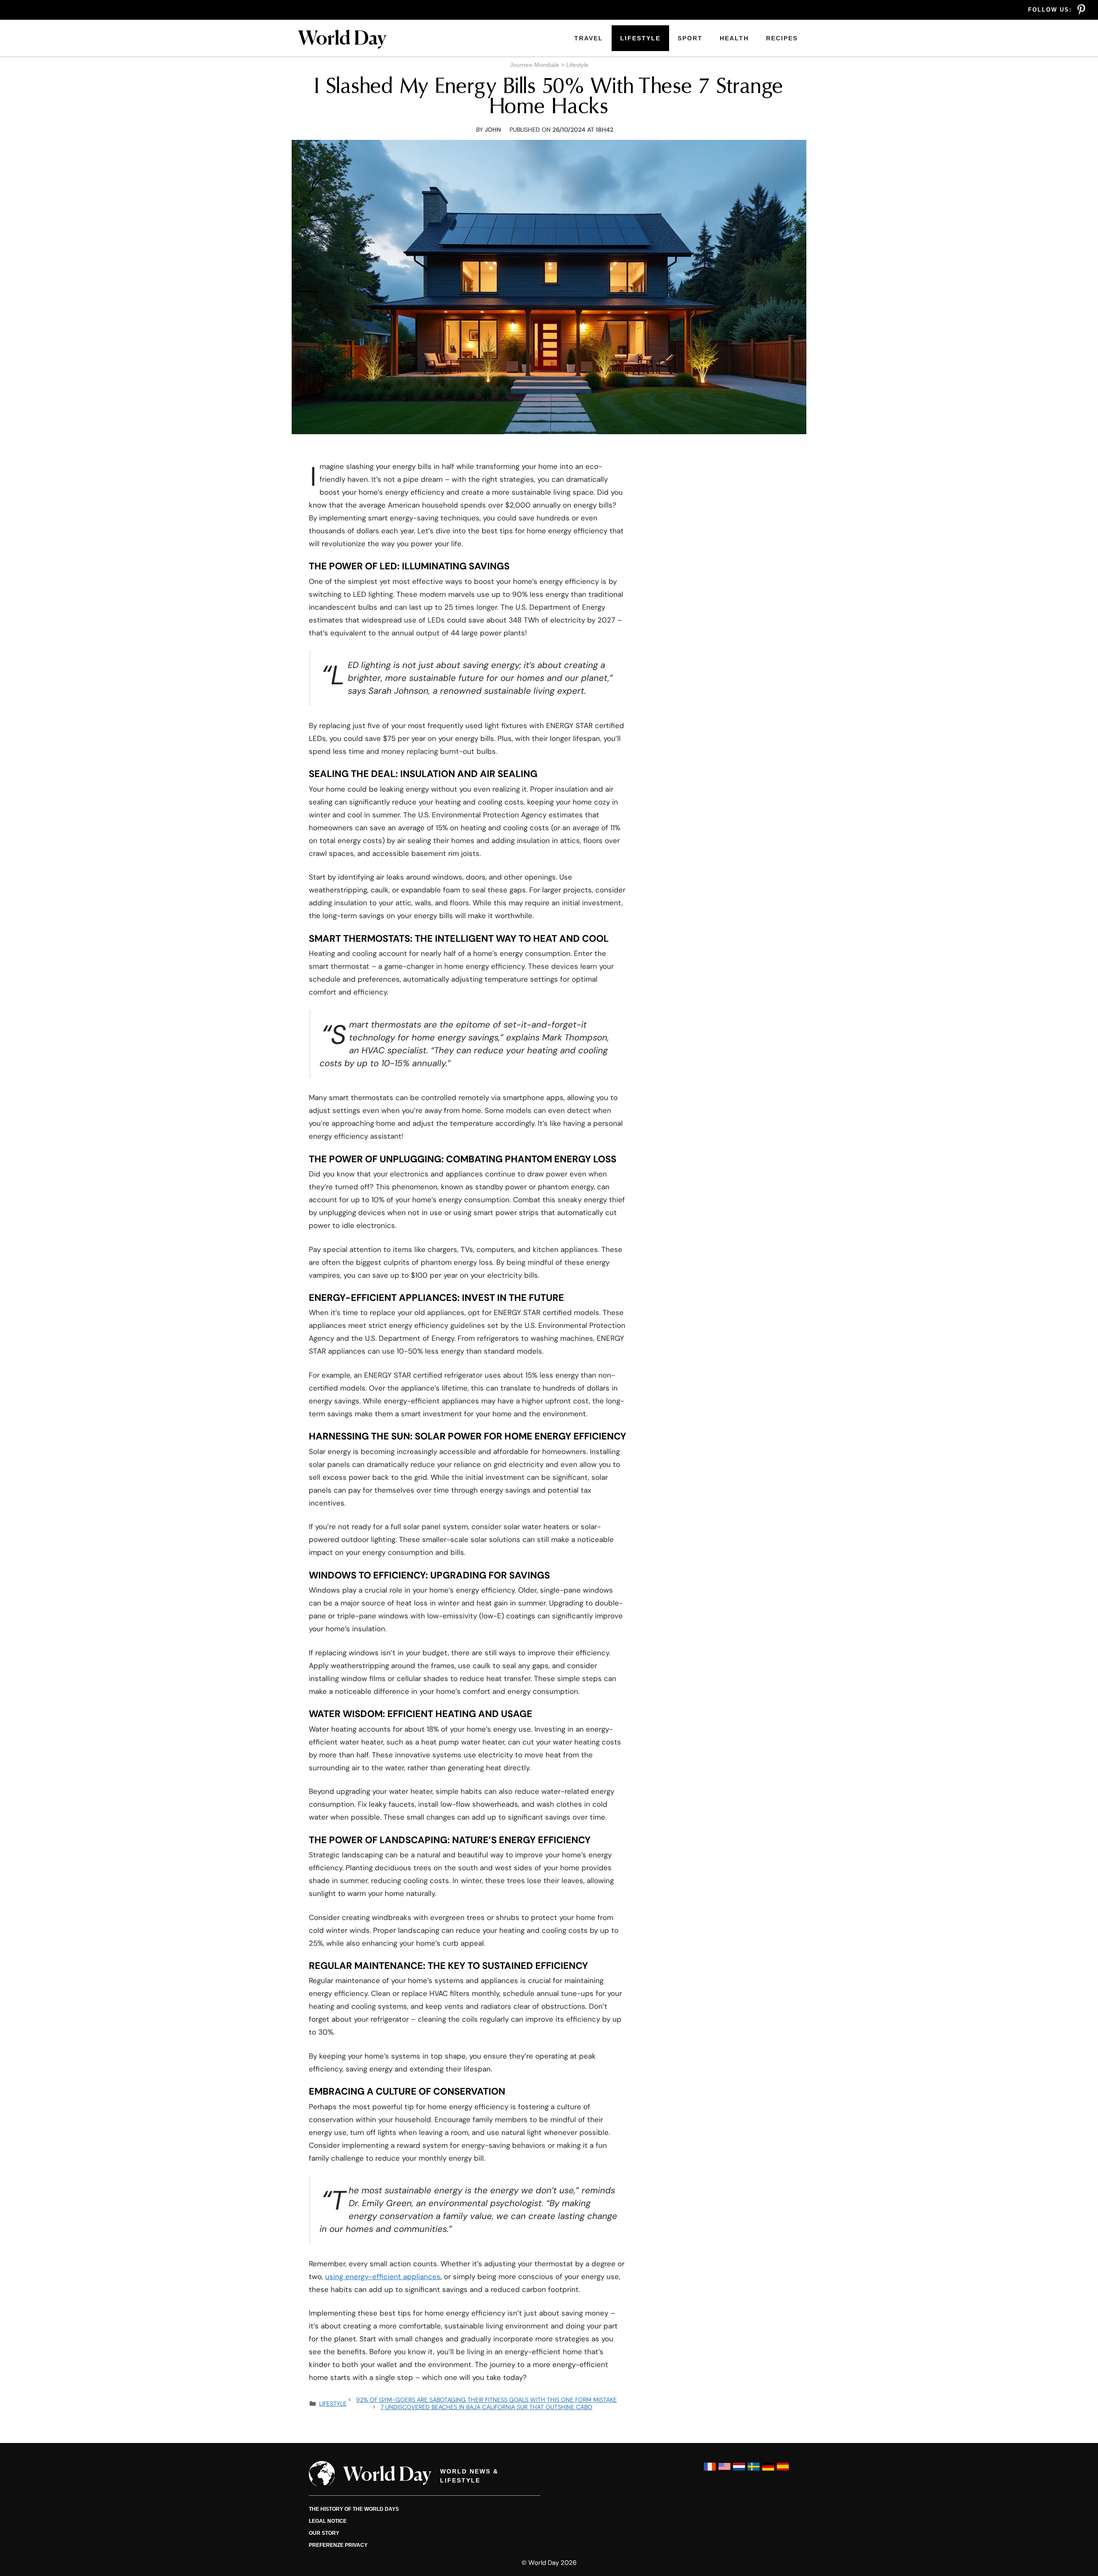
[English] (724, 2471)
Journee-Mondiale (535, 65)
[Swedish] (754, 2471)
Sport (690, 38)
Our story (324, 2533)
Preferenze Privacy (338, 2545)
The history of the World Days (354, 2509)
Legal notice (328, 2521)
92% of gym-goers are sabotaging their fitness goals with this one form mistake (486, 2400)
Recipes (782, 38)
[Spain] (783, 2471)
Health (734, 38)
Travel (589, 38)
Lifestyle (640, 38)
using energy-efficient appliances (383, 2277)
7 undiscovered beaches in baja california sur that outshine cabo (486, 2407)
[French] (710, 2471)
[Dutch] (739, 2471)
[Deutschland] (768, 2471)
